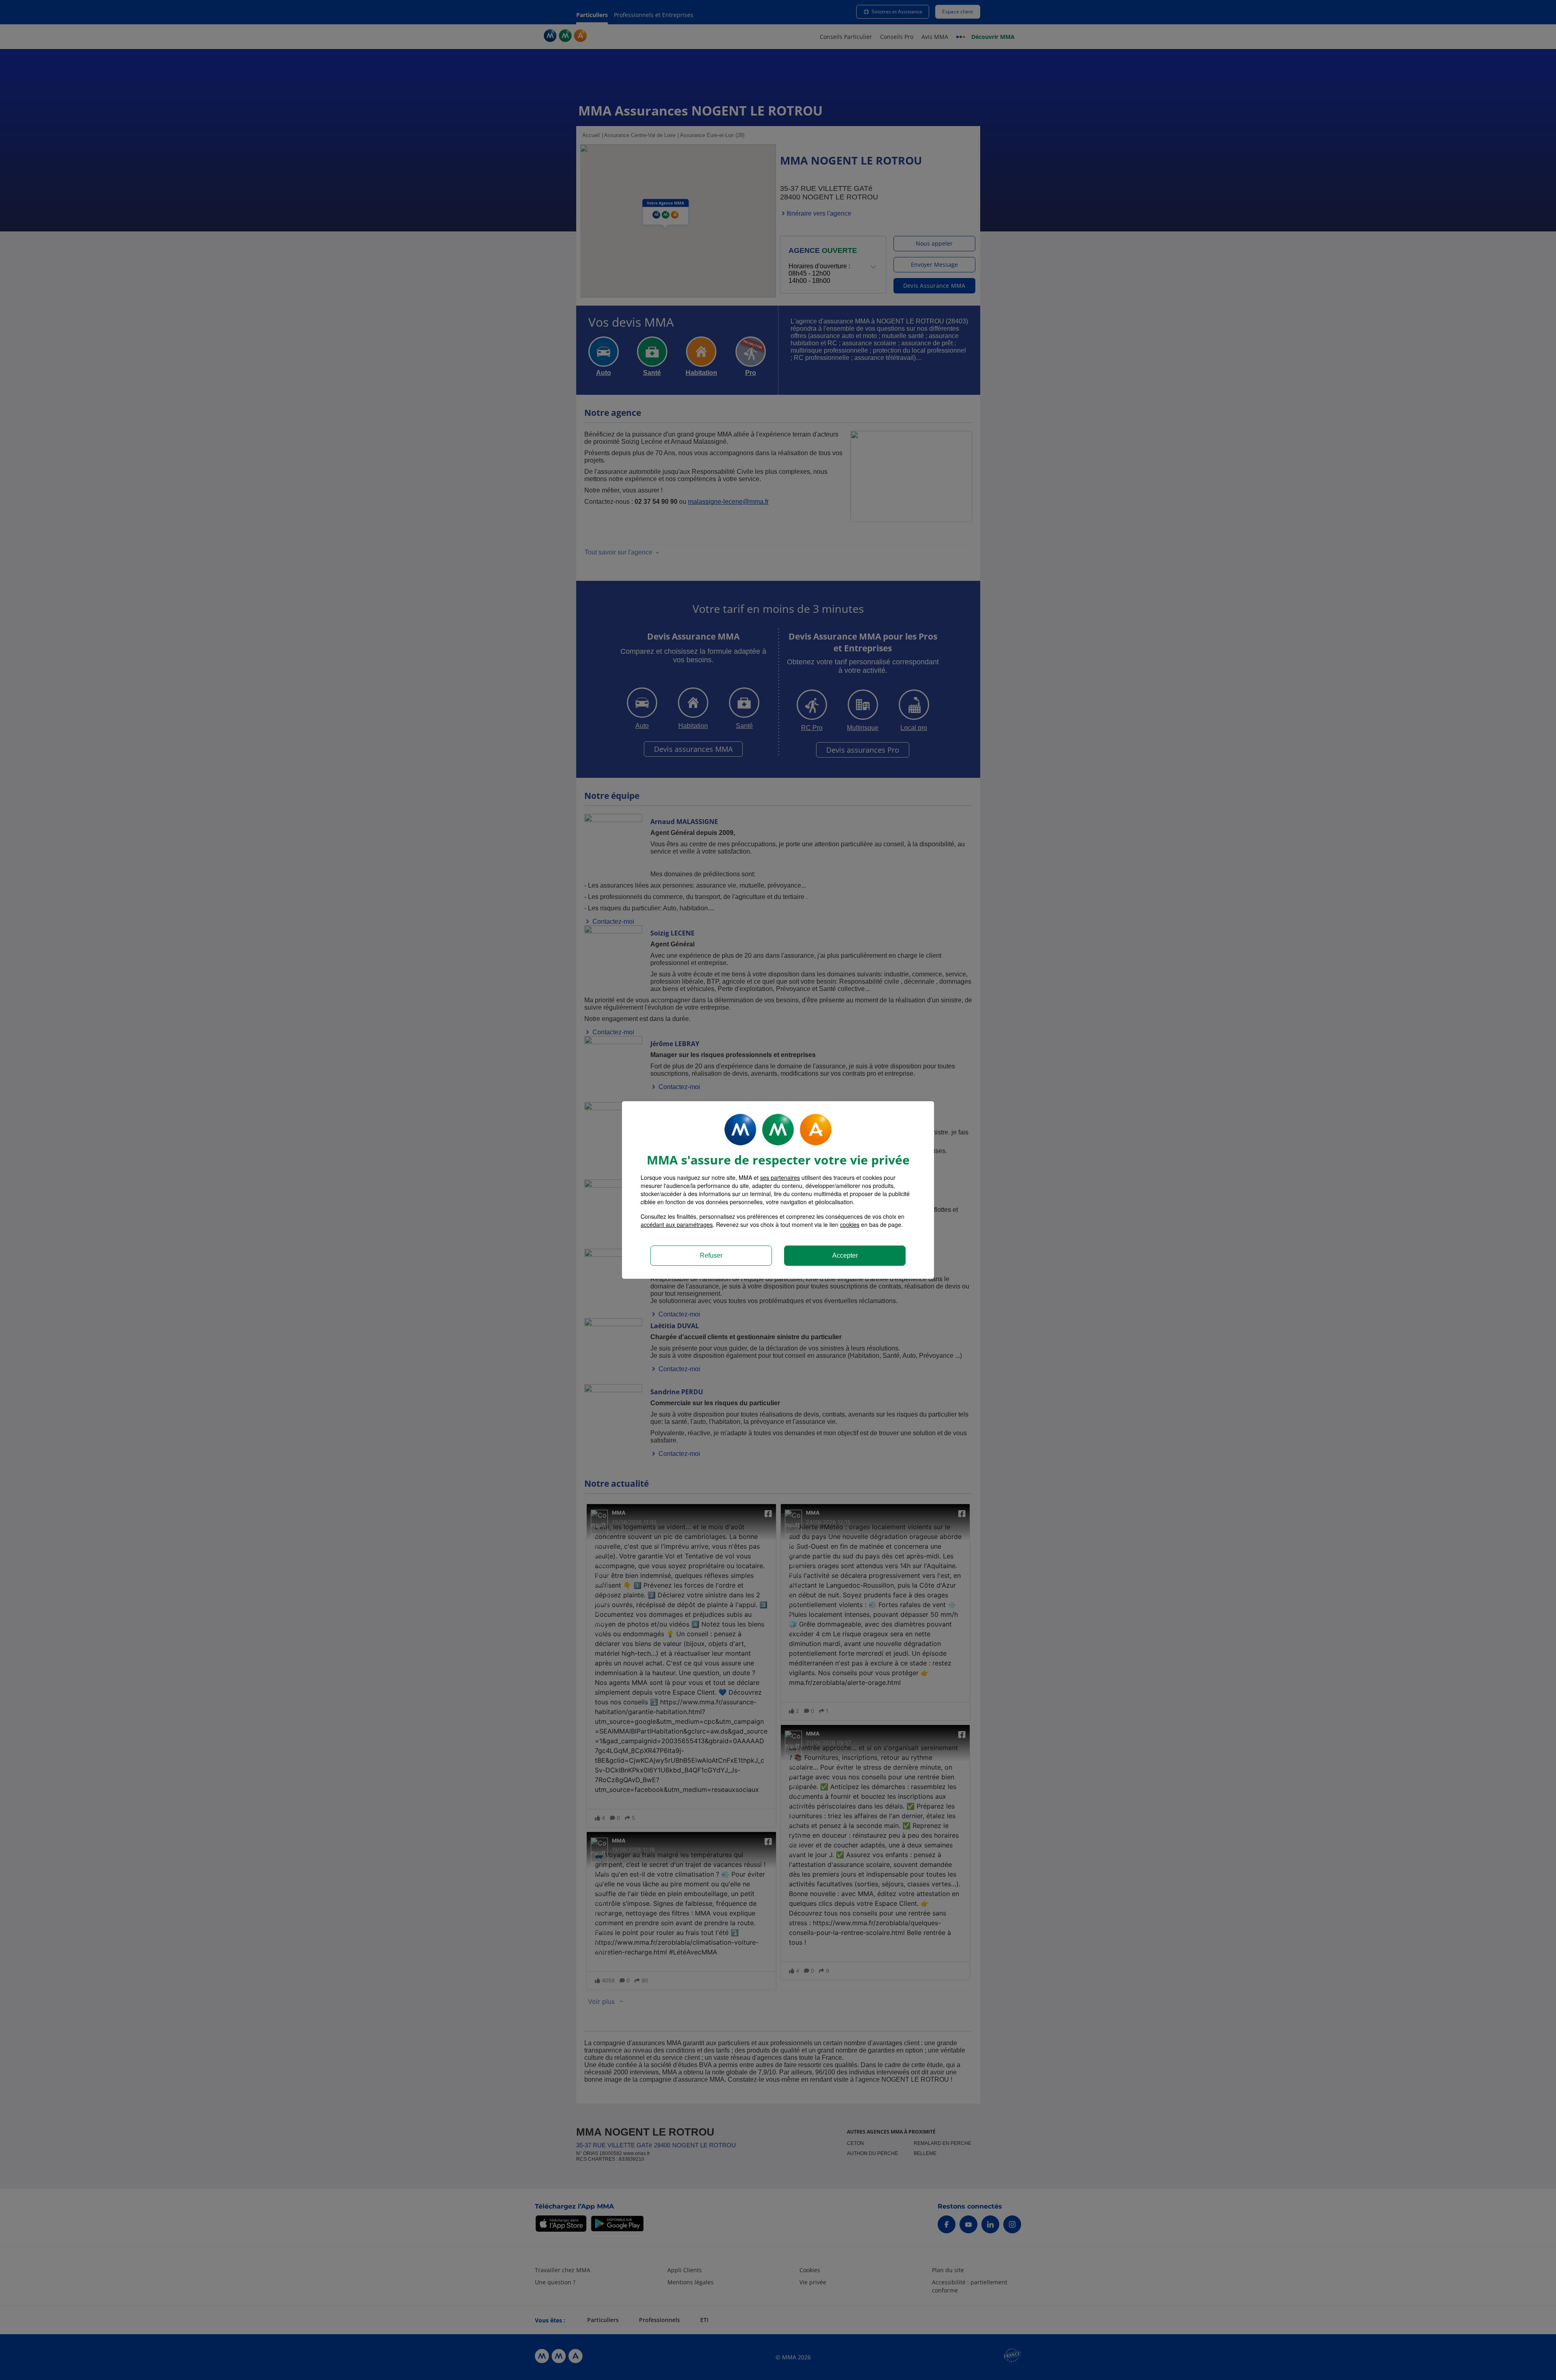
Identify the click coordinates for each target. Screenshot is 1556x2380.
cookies (850, 1224)
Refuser (711, 1255)
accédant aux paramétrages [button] (677, 1224)
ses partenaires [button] (780, 1177)
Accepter (845, 1255)
